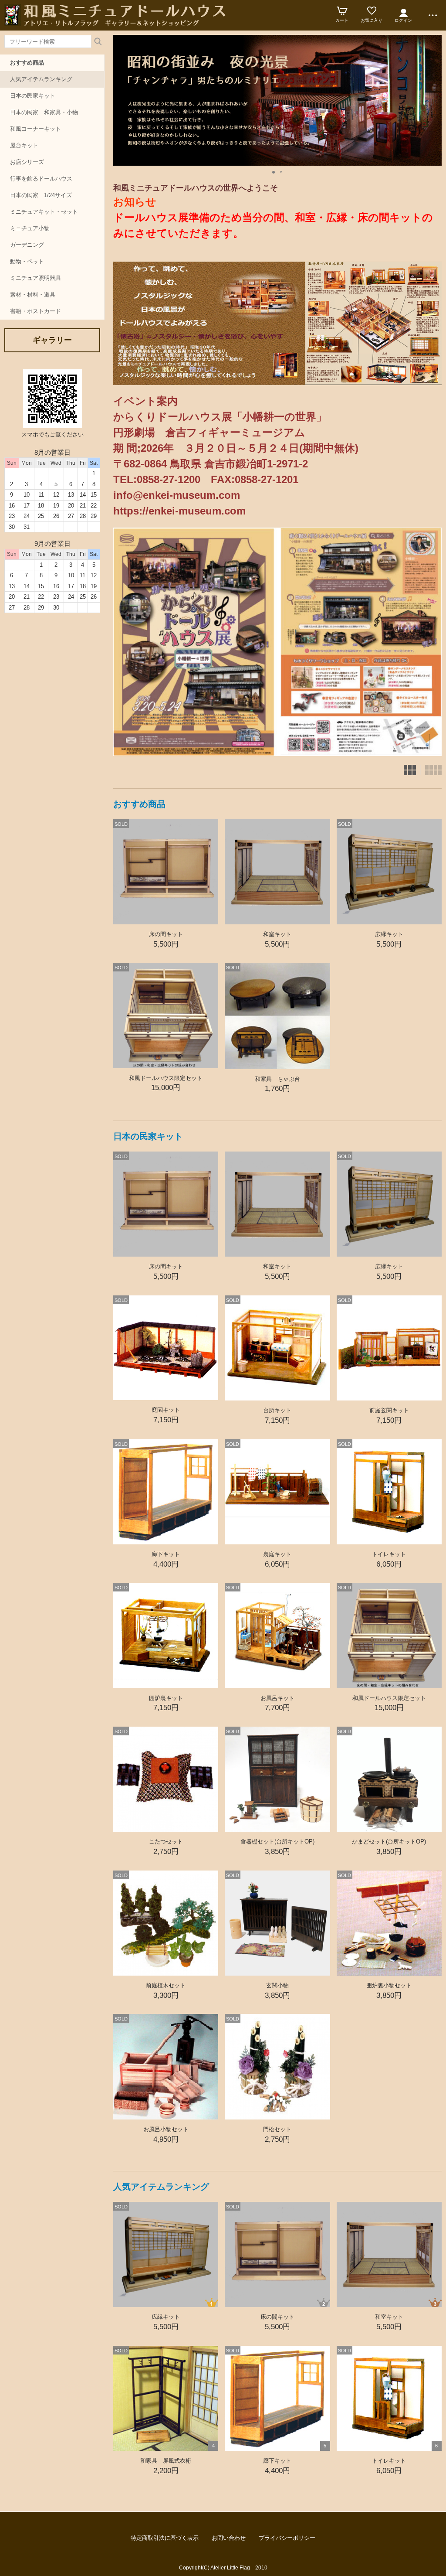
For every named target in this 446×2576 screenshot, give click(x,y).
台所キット (277, 1410)
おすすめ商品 (27, 63)
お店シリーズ (27, 162)
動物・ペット (27, 261)
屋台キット (24, 145)
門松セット (277, 2129)
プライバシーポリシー (287, 2538)
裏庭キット (277, 1554)
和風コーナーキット (35, 129)
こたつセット (166, 1842)
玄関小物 (277, 1985)
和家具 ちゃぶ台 (280, 1079)
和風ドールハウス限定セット (166, 1078)
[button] (274, 170)
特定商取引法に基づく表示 (165, 2538)
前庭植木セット (166, 1985)
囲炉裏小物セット (389, 1985)
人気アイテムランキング (41, 79)
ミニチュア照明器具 (35, 278)
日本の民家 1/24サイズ (41, 195)
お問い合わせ (229, 2538)
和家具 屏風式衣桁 (166, 2461)
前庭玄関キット (389, 1410)
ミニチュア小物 (30, 228)
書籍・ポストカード (35, 311)
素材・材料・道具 (33, 295)
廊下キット (166, 1554)
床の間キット (166, 934)
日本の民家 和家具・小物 (44, 112)
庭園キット (166, 1410)
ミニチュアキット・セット (44, 212)
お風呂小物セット (166, 2129)
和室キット (277, 934)
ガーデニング (27, 245)
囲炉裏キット (166, 1698)
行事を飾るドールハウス (41, 179)
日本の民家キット (33, 96)
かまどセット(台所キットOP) (389, 1842)
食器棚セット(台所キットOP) (277, 1842)
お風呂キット (277, 1698)
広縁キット (389, 934)
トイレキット (389, 1554)
